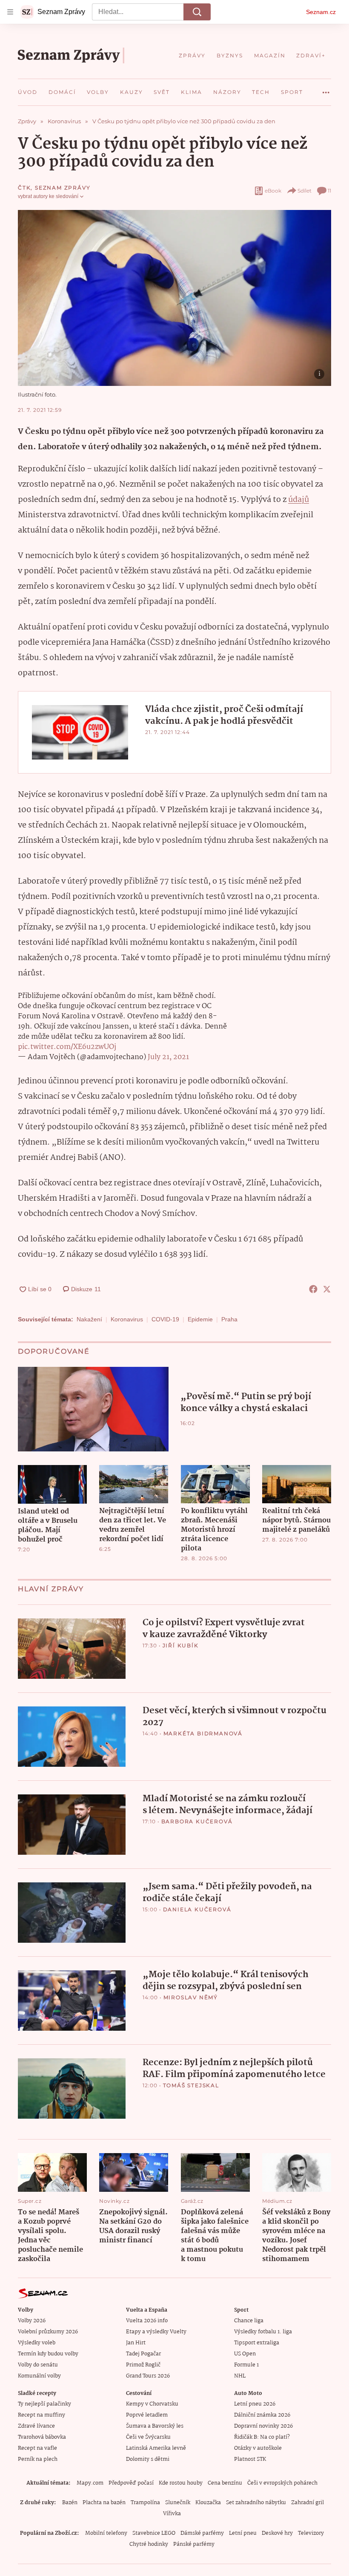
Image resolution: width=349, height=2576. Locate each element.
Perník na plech (38, 2459)
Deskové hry (277, 2533)
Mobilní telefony (106, 2533)
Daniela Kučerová (197, 1909)
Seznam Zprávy (63, 188)
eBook (273, 191)
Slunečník (178, 2503)
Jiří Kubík (181, 1645)
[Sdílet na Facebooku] (313, 1289)
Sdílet (305, 191)
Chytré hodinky (149, 2544)
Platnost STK (250, 2459)
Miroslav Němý (191, 1997)
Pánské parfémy (194, 2544)
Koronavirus (127, 1319)
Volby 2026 (32, 2321)
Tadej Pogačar (143, 2354)
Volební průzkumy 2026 (48, 2332)
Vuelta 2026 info (147, 2321)
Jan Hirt (136, 2343)
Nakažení (89, 1319)
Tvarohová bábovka (42, 2437)
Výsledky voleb (37, 2343)
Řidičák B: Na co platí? (262, 2437)
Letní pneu (243, 2533)
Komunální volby (39, 2376)
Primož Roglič (143, 2365)
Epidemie (200, 1319)
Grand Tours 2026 (148, 2376)
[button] (174, 298)
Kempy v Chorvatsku (152, 2404)
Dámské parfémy (202, 2533)
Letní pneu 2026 (255, 2404)
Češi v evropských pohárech (282, 2483)
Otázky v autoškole (258, 2448)
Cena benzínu (225, 2483)
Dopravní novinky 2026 (263, 2426)
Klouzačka (208, 2503)
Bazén (70, 2503)
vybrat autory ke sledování (48, 196)
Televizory (311, 2533)
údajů (299, 500)
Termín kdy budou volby (48, 2354)
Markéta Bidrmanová (203, 1733)
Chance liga (249, 2321)
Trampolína (145, 2503)
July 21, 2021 (168, 1057)
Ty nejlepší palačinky (44, 2404)
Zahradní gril (308, 2503)
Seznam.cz (321, 12)
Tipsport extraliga (257, 2343)
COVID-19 (165, 1319)
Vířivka (172, 2514)
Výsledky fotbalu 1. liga (263, 2332)
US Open (245, 2354)
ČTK (24, 188)
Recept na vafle (37, 2448)
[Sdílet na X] (327, 1289)
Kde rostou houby (181, 2483)
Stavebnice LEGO (154, 2533)
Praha (229, 1319)
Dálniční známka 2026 (262, 2415)
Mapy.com (90, 2483)
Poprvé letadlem (147, 2415)
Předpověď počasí (131, 2483)
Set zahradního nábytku (256, 2503)
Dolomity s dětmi (148, 2459)
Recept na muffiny (41, 2415)
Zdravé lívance (36, 2426)
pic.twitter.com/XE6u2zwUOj (67, 1047)
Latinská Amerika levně (156, 2448)
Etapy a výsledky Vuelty (156, 2332)
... (326, 89)
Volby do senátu (38, 2365)
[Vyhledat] (197, 12)
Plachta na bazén (104, 2503)
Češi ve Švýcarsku (148, 2437)
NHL (240, 2376)
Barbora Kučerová (197, 1821)
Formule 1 (246, 2365)
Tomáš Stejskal (191, 2085)
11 (329, 191)
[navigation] (10, 12)
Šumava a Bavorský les (155, 2426)
